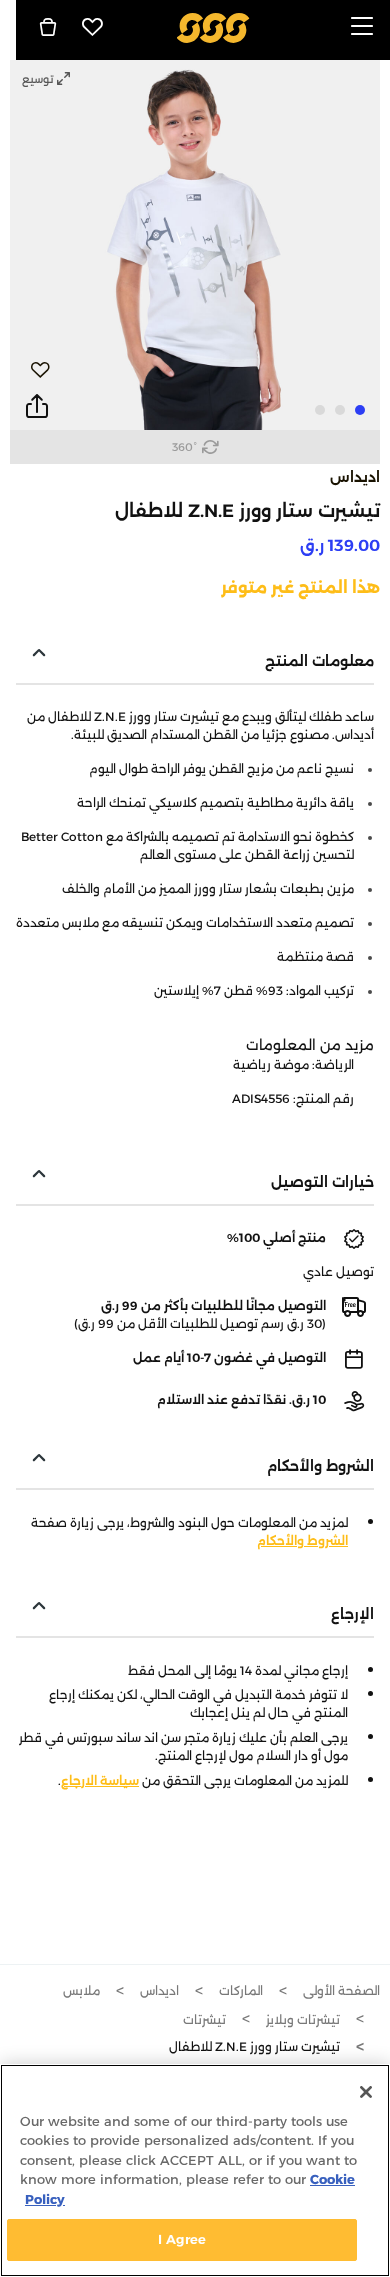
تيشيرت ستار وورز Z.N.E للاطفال (254, 2046)
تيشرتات (204, 2019)
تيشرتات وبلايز (303, 2019)
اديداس (355, 477)
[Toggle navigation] (362, 27)
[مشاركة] (37, 407)
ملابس (81, 1990)
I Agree (182, 2239)
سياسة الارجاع (100, 1780)
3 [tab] (320, 410)
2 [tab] (340, 410)
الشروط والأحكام (302, 1540)
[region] (195, 2170)
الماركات (241, 1990)
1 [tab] (360, 410)
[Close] (366, 2092)
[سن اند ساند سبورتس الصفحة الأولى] (213, 26)
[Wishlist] (93, 27)
